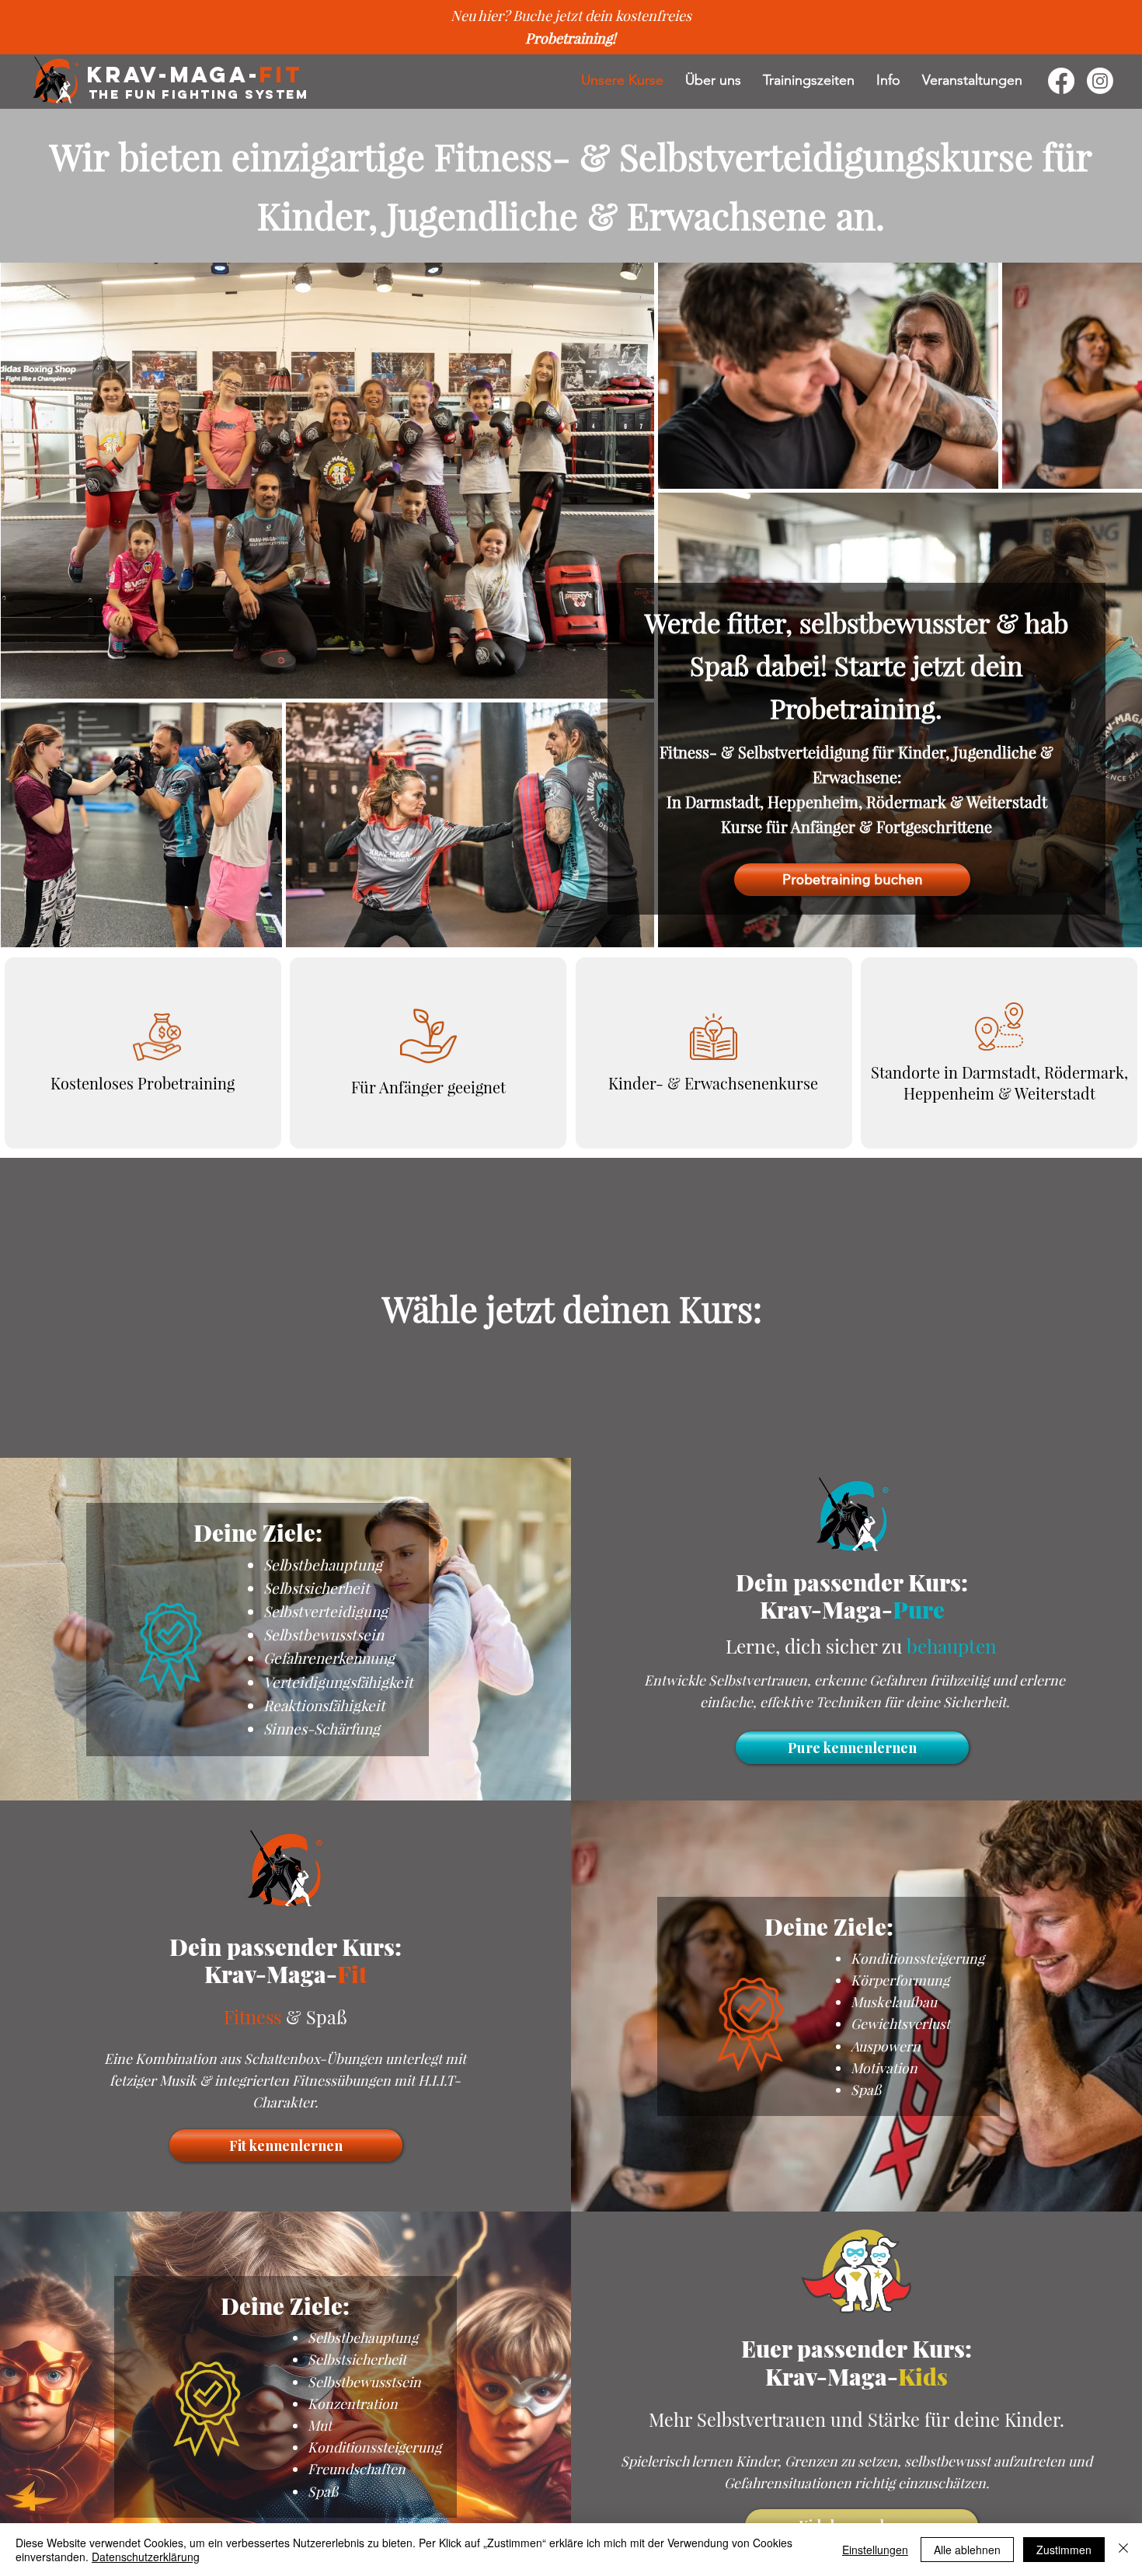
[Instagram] (1100, 81)
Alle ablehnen (967, 2550)
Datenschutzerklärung (146, 2557)
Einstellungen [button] (875, 2550)
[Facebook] (1061, 81)
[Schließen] (1123, 2550)
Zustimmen (1064, 2550)
